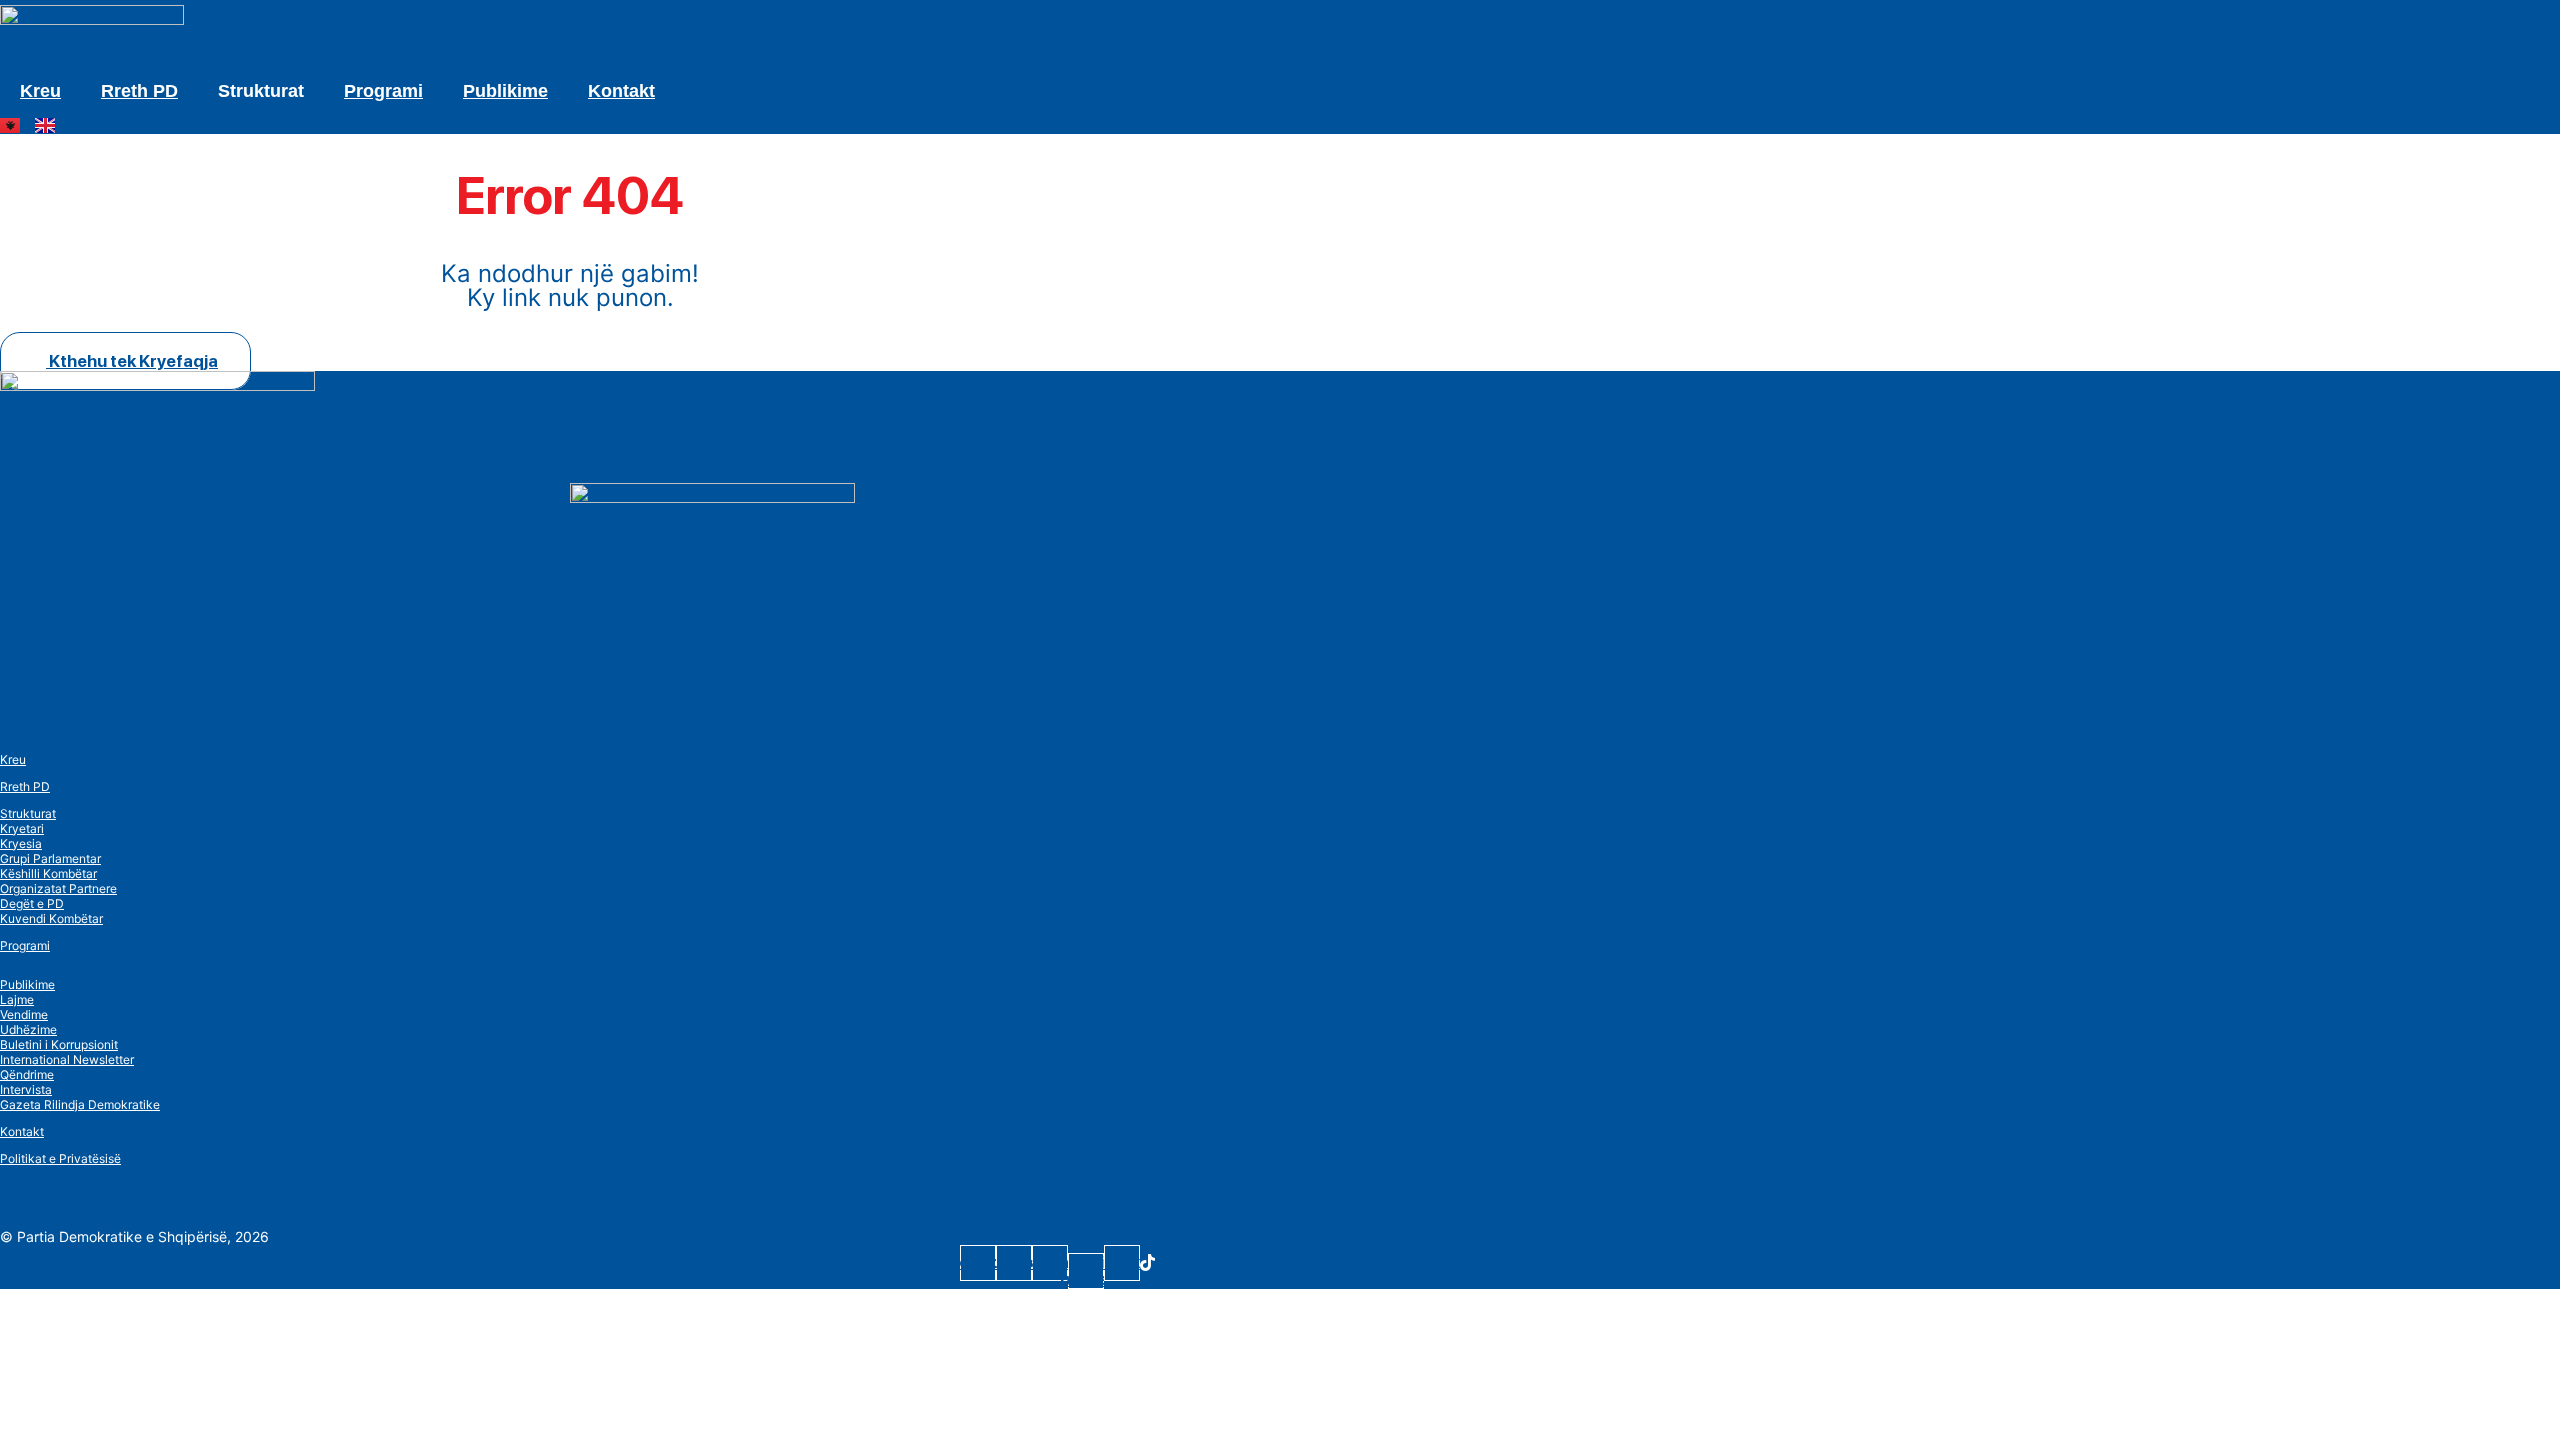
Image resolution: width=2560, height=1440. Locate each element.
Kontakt (621, 91)
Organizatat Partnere (58, 888)
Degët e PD (32, 903)
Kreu (40, 91)
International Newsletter (67, 1059)
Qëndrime (27, 1074)
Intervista (26, 1089)
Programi (383, 91)
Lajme (17, 999)
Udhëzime (28, 1029)
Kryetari (22, 828)
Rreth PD (139, 91)
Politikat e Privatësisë (60, 1158)
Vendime (24, 1014)
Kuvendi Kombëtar (51, 918)
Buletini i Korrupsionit (59, 1044)
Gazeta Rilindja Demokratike (80, 1104)
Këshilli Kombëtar (48, 873)
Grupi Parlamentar (50, 858)
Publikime (505, 91)
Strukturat (28, 813)
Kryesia (21, 843)
